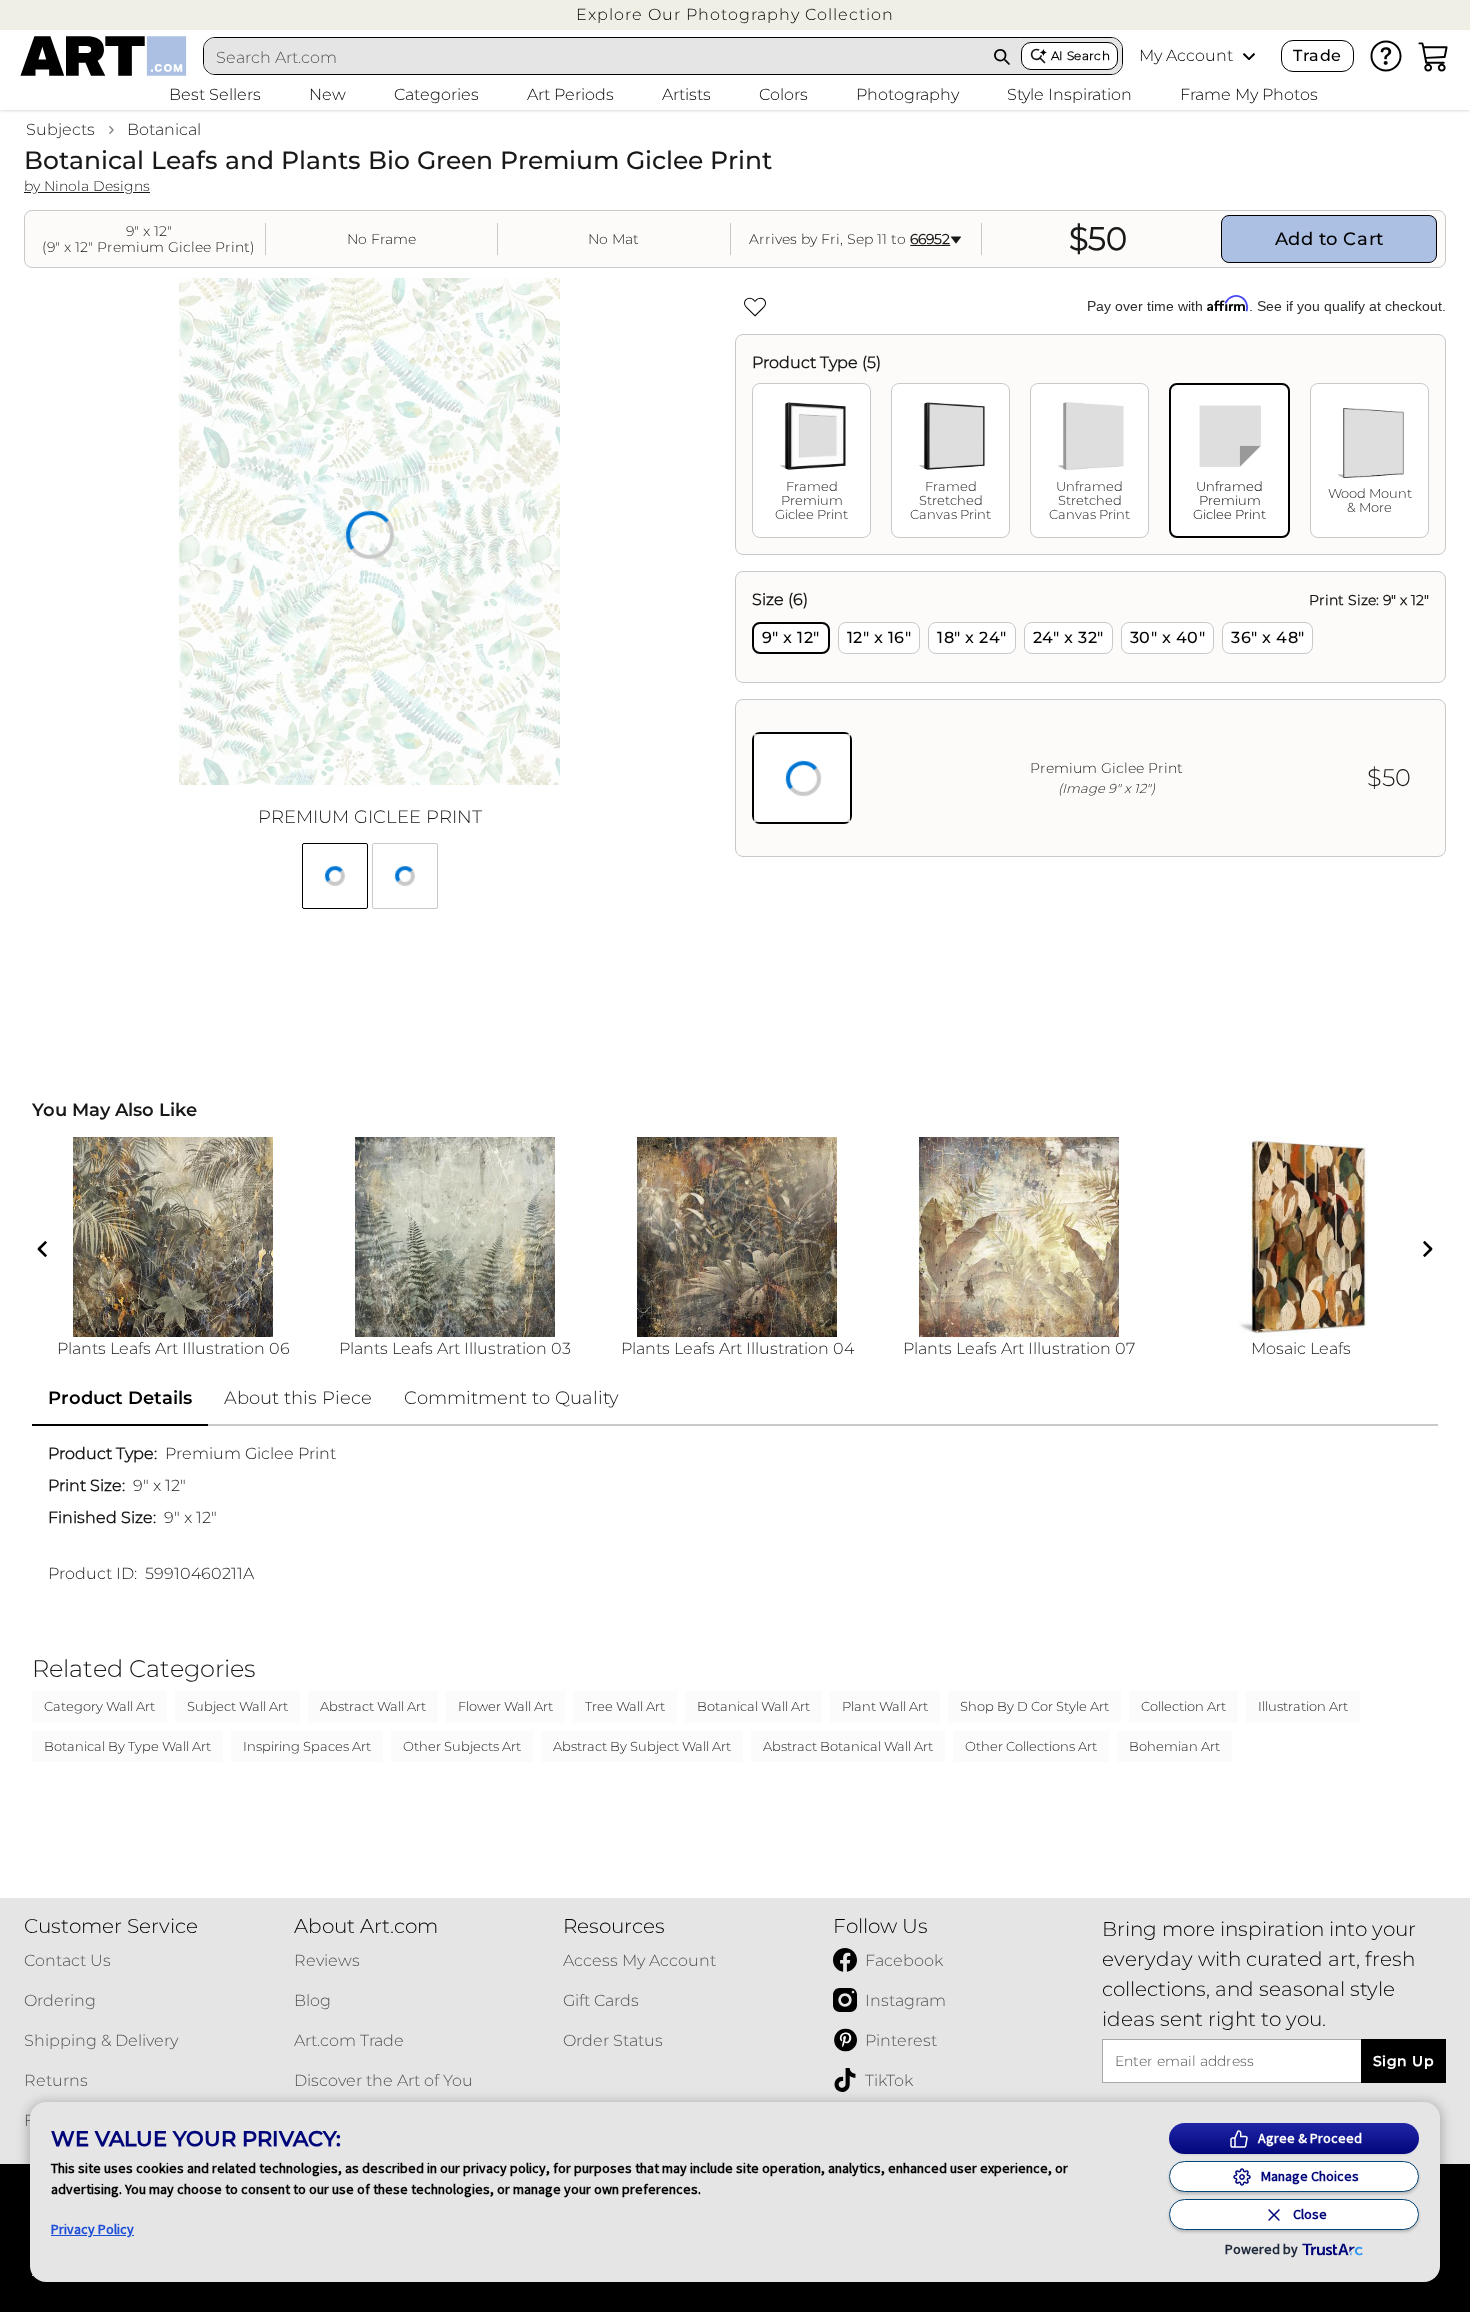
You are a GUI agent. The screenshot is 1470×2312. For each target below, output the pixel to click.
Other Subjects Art (462, 1746)
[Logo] (103, 56)
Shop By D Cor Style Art (1034, 1706)
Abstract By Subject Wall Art (642, 1746)
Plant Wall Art (885, 1706)
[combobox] (594, 57)
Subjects (60, 129)
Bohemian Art (1174, 1746)
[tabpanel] (1090, 714)
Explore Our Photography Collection (735, 14)
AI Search (1080, 55)
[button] (735, 14)
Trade (1317, 55)
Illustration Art (1303, 1706)
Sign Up (1403, 2061)
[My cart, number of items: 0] (1434, 56)
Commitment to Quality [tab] (511, 1398)
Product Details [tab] (120, 1398)
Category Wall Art (99, 1706)
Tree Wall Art (625, 1706)
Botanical (164, 129)
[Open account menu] (1249, 56)
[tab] (811, 460)
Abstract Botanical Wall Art (848, 1746)
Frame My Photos (1249, 94)
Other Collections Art (1031, 1746)
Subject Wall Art (237, 1706)
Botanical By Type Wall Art (127, 1746)
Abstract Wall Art (373, 1706)
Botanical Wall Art (753, 1706)
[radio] (791, 638)
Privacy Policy (92, 2229)
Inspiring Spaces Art (307, 1746)
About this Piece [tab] (298, 1398)
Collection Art (1183, 1706)
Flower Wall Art (505, 1706)
